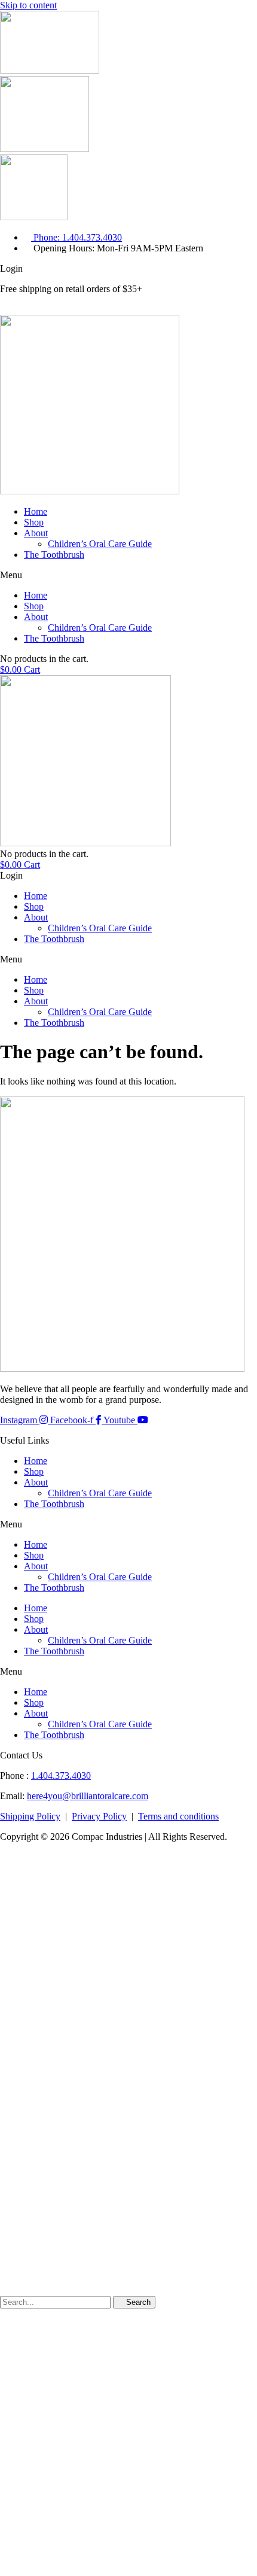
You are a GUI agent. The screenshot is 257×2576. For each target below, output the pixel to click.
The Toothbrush (54, 555)
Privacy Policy (99, 1816)
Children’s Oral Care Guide (100, 544)
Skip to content (28, 5)
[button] (128, 575)
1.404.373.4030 (61, 1775)
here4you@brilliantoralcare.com (88, 1796)
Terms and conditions (178, 1816)
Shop (34, 522)
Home (36, 511)
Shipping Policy (30, 1816)
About (36, 533)
